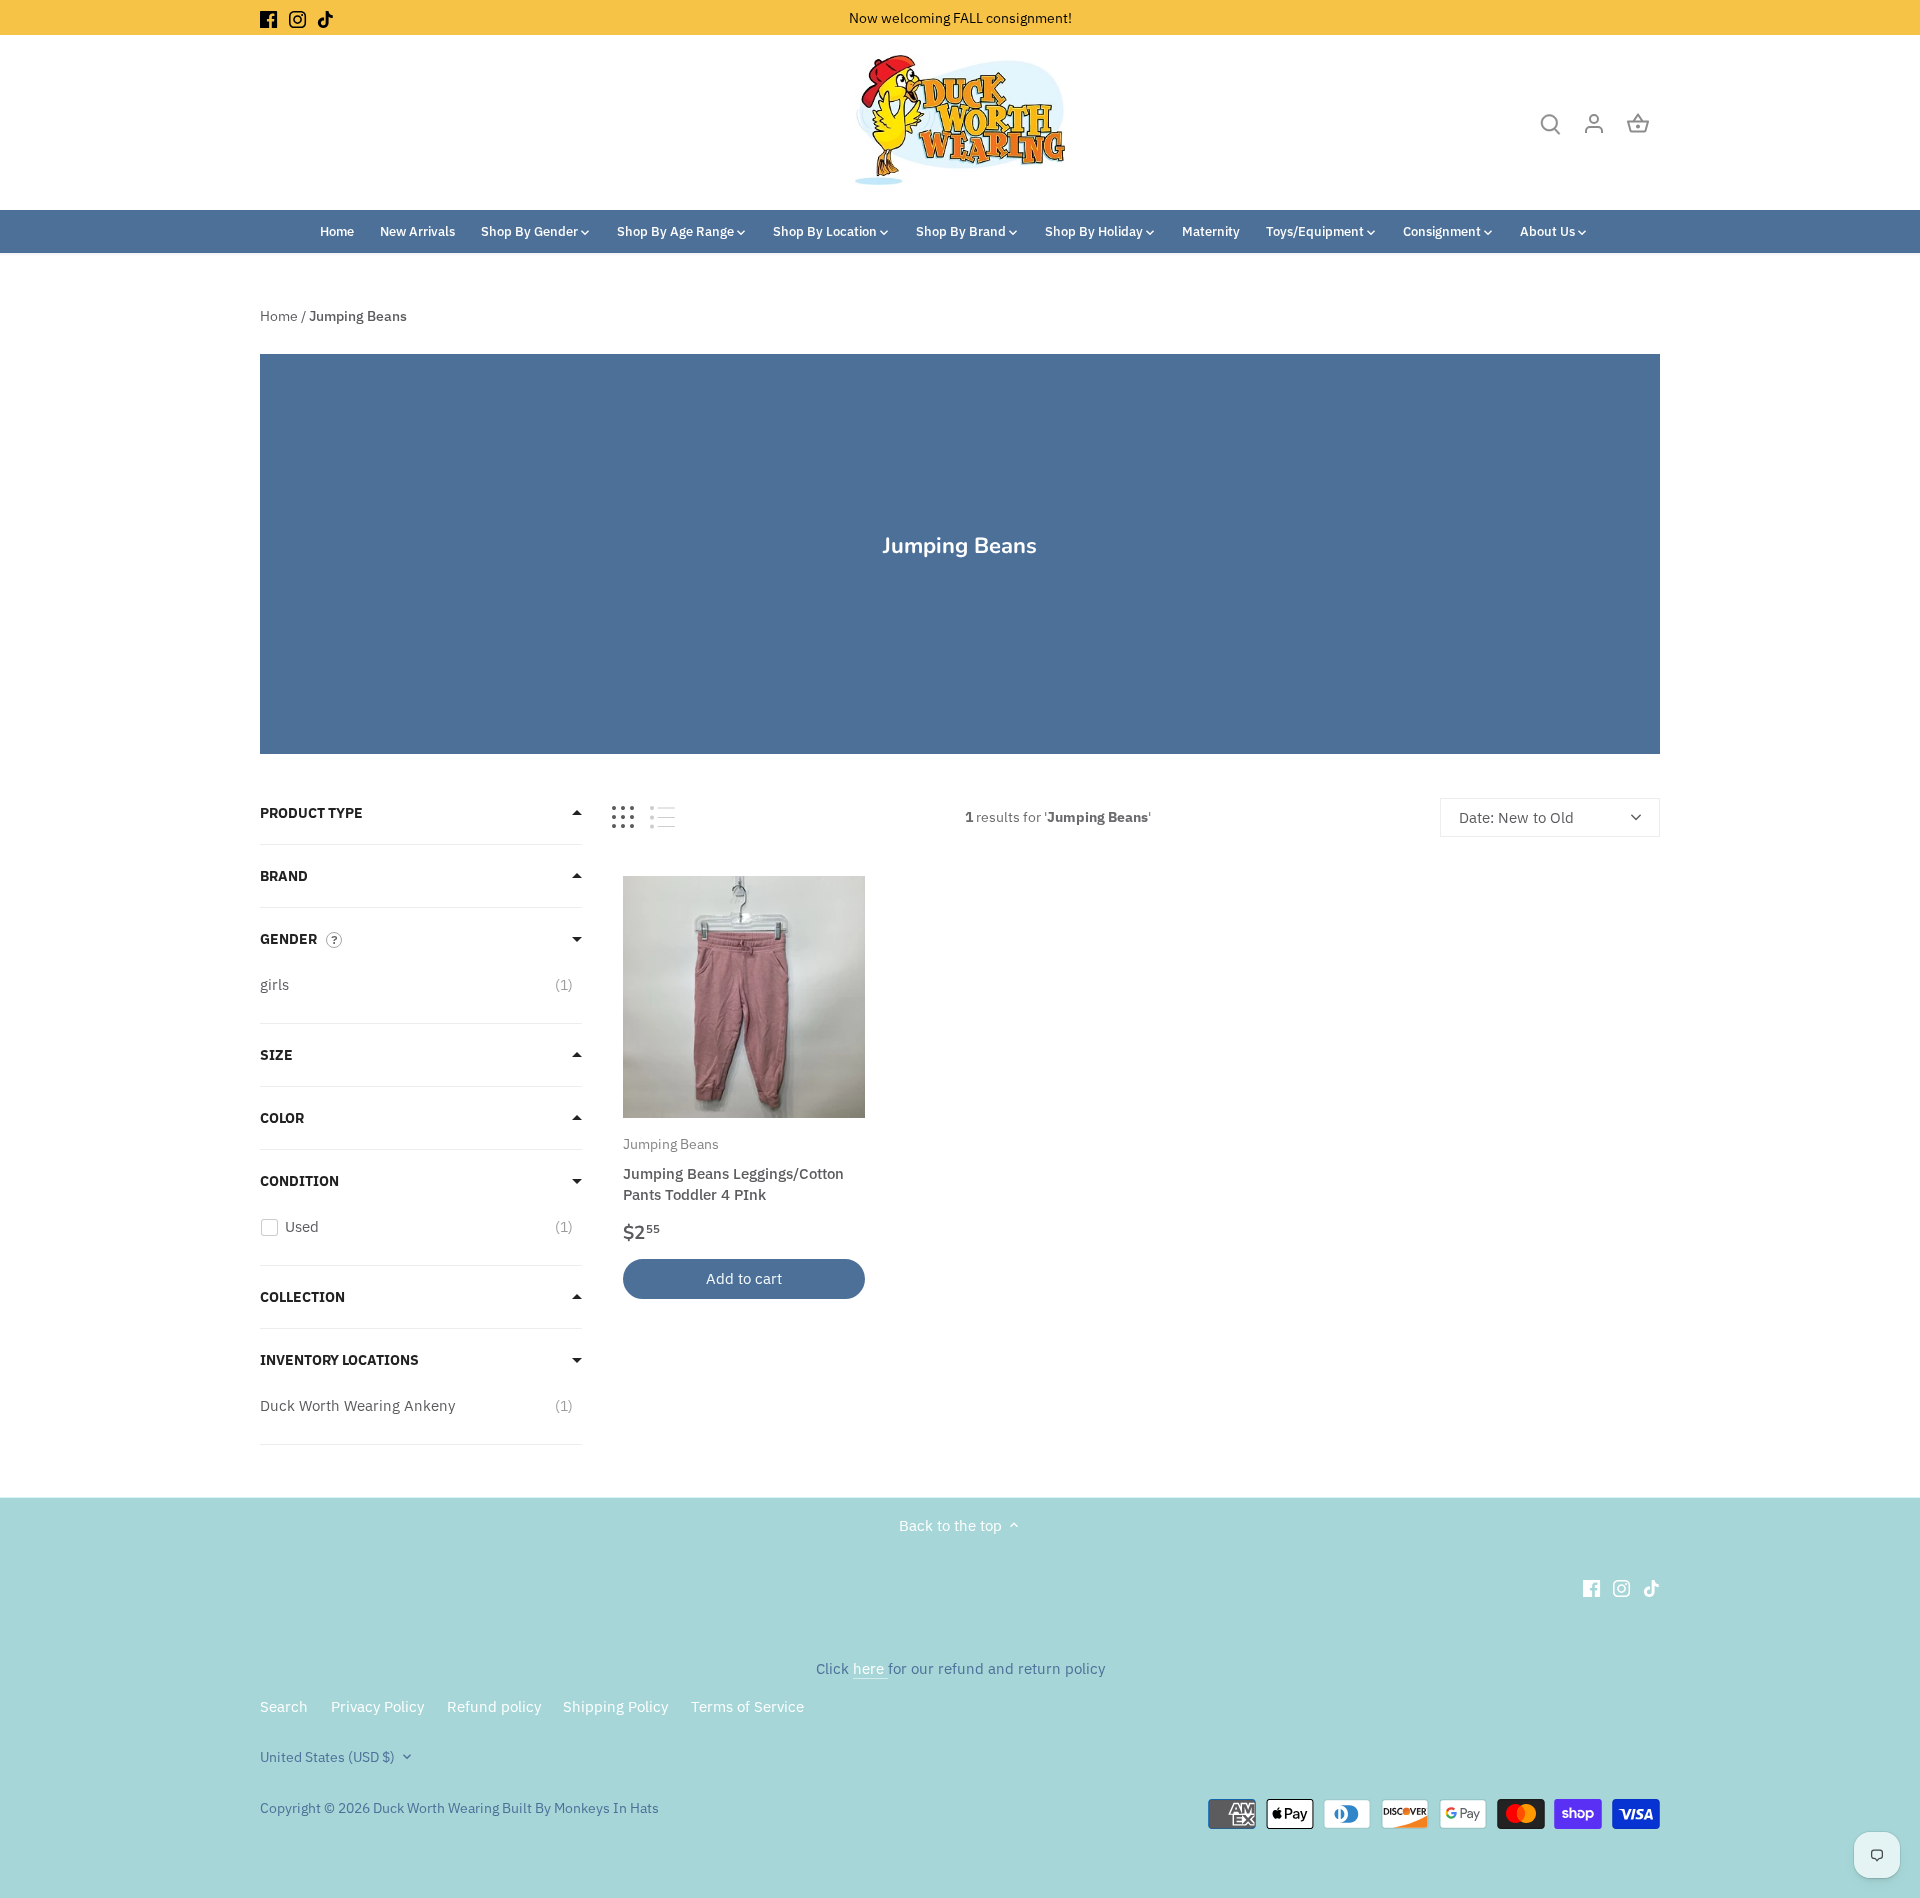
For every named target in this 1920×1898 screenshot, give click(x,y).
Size (276, 1055)
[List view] (662, 817)
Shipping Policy (615, 1706)
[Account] (1594, 122)
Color (282, 1118)
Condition (299, 1181)
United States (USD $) (327, 1757)
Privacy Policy (377, 1706)
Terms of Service (747, 1706)
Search (284, 1706)
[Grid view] (623, 817)
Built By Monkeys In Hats (579, 1808)
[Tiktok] (325, 17)
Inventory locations (339, 1360)
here (870, 1668)
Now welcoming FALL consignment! (960, 17)
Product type (311, 813)
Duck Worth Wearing (436, 1808)
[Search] (1550, 122)
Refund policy (494, 1706)
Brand (284, 876)
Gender (288, 939)
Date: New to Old (1516, 817)
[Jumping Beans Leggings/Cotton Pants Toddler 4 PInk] (744, 997)
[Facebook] (268, 17)
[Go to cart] (1638, 122)
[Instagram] (297, 17)
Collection (302, 1297)
